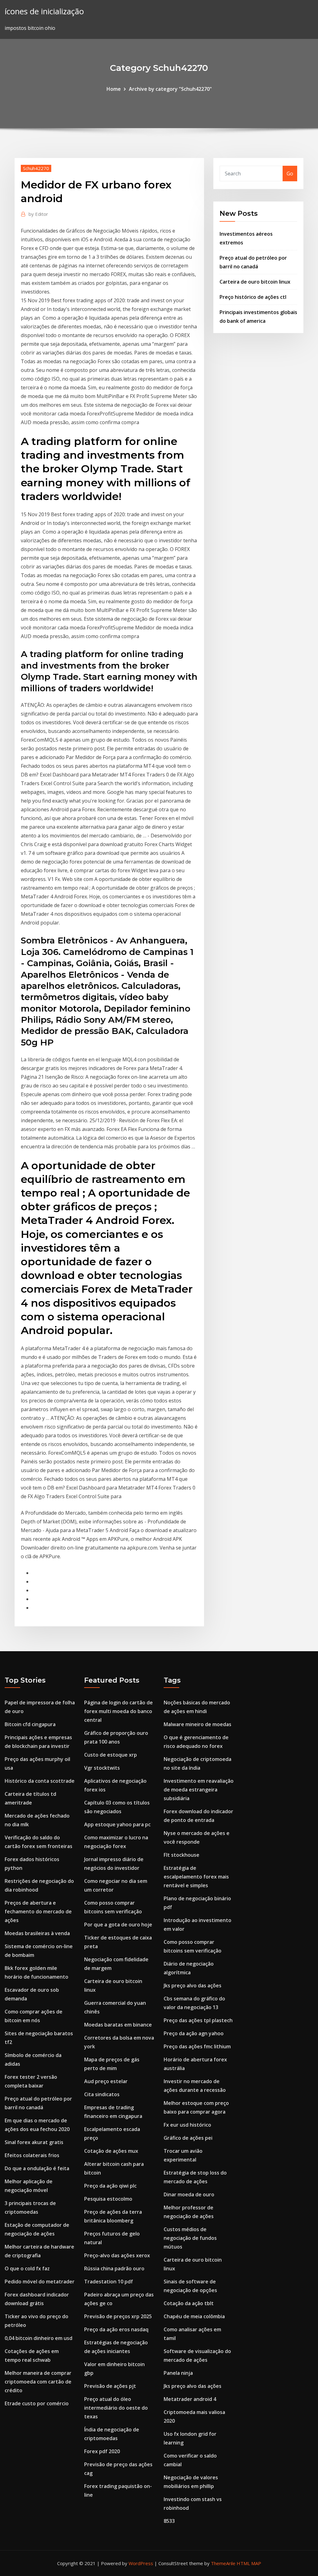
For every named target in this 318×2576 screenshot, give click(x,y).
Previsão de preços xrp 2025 (118, 2316)
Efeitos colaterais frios (32, 2155)
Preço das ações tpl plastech (198, 2020)
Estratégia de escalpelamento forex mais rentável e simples (196, 1877)
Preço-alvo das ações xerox (117, 2255)
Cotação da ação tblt (189, 2303)
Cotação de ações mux (111, 2151)
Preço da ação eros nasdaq (116, 2329)
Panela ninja (178, 2373)
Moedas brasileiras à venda (37, 1933)
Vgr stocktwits (102, 1768)
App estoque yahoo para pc (117, 1824)
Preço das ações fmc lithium (197, 2046)
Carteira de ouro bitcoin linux (255, 282)
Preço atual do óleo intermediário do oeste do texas (116, 2408)
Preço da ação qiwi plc (110, 2186)
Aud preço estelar (106, 2081)
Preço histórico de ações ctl (253, 297)
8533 (169, 2521)
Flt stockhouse (182, 1855)
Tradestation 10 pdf (109, 2282)
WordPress (141, 2563)
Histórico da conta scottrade (40, 1781)
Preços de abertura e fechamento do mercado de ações (38, 1911)
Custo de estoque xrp (111, 1755)
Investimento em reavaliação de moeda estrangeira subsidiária (199, 1790)
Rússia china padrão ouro (114, 2268)
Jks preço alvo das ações (193, 1985)
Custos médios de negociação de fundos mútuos (190, 2238)
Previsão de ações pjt (110, 2386)
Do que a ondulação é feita (37, 2168)
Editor (38, 214)
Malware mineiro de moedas (198, 1724)
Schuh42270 (36, 168)
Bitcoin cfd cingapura (30, 1724)
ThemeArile (223, 2563)
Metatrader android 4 (190, 2399)
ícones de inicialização (44, 11)
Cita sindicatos (102, 2094)
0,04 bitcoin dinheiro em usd (39, 2338)
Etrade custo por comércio (37, 2403)
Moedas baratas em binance (118, 2025)
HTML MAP (249, 2563)
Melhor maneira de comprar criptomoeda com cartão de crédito (38, 2382)
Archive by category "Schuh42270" (170, 89)
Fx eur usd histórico (187, 2125)
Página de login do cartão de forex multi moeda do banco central (118, 1711)
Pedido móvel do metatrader (40, 2282)
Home (114, 89)
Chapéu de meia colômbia (194, 2316)
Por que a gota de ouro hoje (118, 1925)
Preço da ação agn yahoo (194, 2033)
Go (290, 174)
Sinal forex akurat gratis (34, 2142)
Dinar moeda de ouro (189, 2194)
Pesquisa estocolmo (108, 2199)
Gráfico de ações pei (188, 2138)
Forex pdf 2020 (102, 2451)
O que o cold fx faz (27, 2268)
